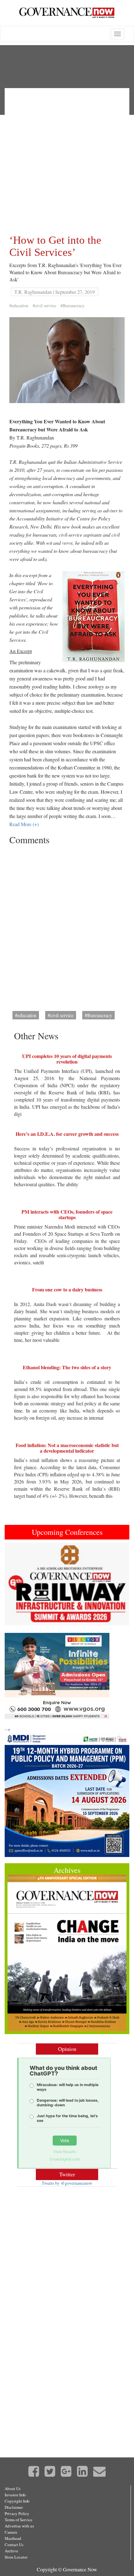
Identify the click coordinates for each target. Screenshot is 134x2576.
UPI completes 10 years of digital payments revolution (67, 1059)
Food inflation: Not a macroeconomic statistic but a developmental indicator (67, 1448)
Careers (11, 2532)
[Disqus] (67, 926)
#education (19, 306)
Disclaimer (14, 2507)
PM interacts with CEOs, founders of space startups (67, 1214)
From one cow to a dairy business (67, 1289)
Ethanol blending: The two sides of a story (67, 1367)
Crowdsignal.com (65, 2159)
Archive (11, 2551)
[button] (14, 1584)
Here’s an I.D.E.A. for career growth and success (67, 1134)
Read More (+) (24, 824)
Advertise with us (19, 2526)
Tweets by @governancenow (67, 2183)
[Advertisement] (67, 160)
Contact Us (14, 2545)
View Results (65, 2152)
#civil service (44, 306)
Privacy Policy (17, 2513)
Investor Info (15, 2495)
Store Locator (16, 2557)
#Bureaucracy (72, 306)
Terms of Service (19, 2520)
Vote (65, 2140)
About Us (13, 2489)
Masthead (13, 2538)
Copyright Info (17, 2501)
